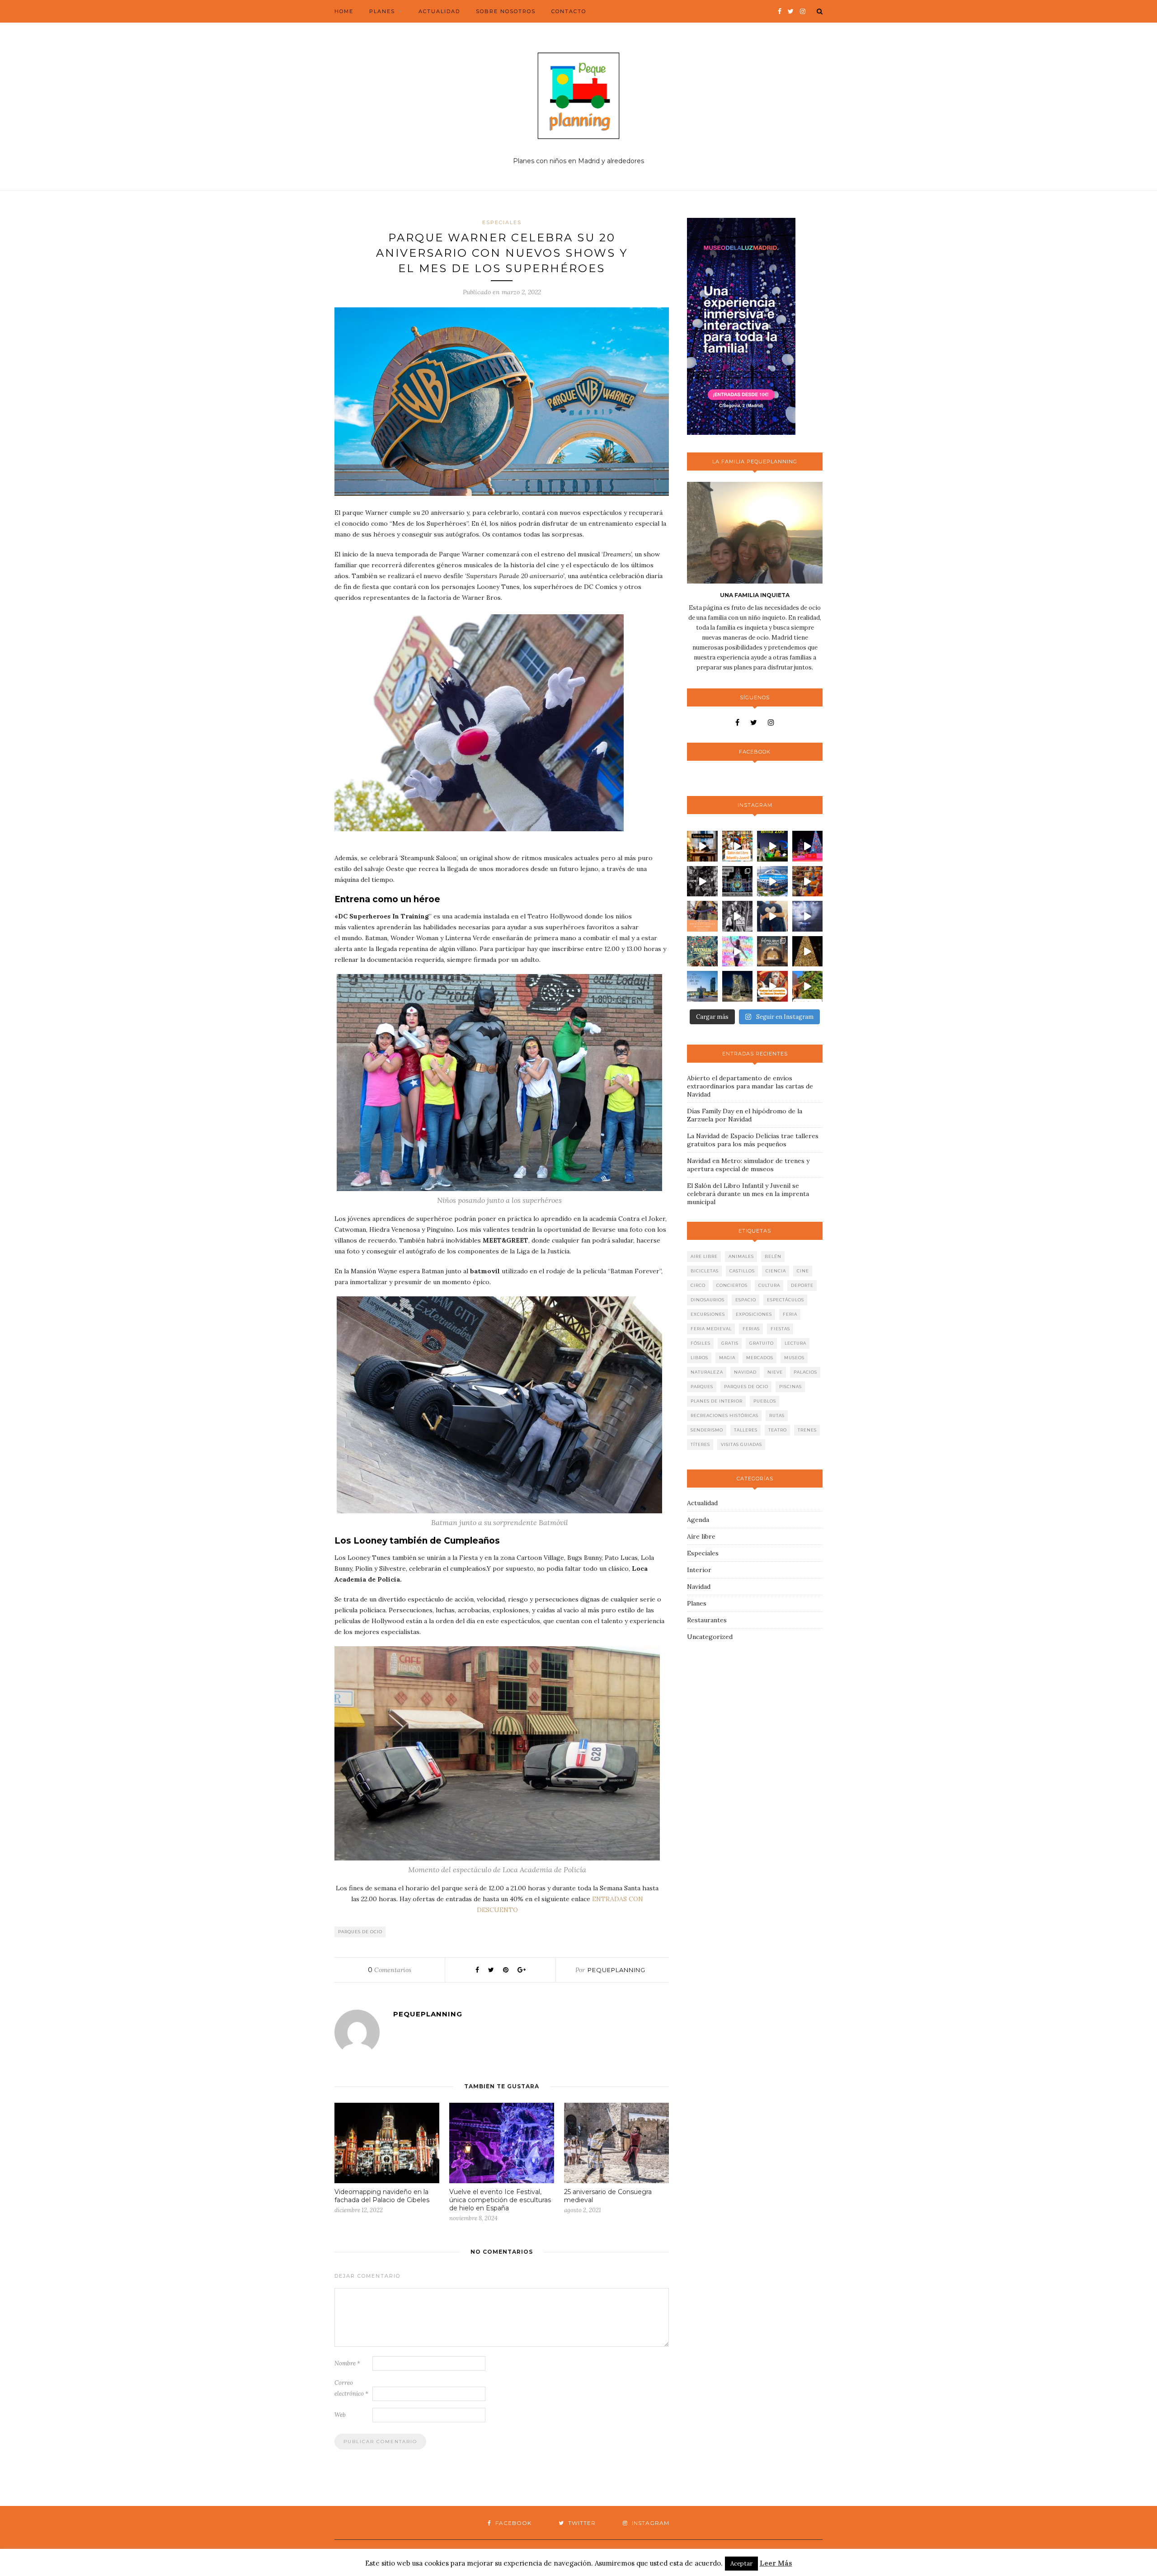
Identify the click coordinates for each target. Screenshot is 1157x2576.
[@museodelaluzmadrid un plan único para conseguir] (738, 951)
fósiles (701, 1343)
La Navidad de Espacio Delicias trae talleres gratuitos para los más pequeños (753, 1140)
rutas (777, 1415)
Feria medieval (711, 1329)
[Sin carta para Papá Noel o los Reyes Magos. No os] (702, 846)
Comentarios (390, 1970)
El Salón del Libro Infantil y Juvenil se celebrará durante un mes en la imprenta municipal (748, 1194)
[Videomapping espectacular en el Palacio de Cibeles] (738, 881)
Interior (699, 1570)
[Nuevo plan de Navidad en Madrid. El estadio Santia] (772, 881)
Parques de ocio (360, 1932)
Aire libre (701, 1536)
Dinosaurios (708, 1300)
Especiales (502, 222)
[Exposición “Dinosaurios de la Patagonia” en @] (808, 986)
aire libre (704, 1256)
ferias (751, 1329)
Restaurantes (707, 1620)
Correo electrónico (351, 2388)
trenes (807, 1430)
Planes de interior (717, 1401)
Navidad (745, 1372)
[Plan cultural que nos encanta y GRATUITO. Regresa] (738, 846)
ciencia (776, 1271)
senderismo (707, 1430)
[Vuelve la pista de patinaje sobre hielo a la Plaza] (702, 986)
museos (794, 1358)
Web (340, 2415)
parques (702, 1387)
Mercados (760, 1358)
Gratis (730, 1343)
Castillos (742, 1271)
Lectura (795, 1343)
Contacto (569, 11)
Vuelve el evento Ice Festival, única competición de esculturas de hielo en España (500, 2200)
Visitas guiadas (741, 1444)
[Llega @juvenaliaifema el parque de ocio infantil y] (702, 951)
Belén (773, 1256)
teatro (778, 1430)
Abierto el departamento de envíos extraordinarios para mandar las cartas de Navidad (750, 1086)
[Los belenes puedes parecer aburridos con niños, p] (772, 951)
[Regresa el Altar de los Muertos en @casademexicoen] (808, 881)
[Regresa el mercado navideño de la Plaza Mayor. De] (702, 881)
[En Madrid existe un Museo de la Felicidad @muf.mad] (772, 916)
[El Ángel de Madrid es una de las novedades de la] (738, 986)
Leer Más (776, 2563)
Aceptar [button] (741, 2564)
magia (727, 1358)
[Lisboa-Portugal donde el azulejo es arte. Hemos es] (808, 916)
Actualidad (439, 11)
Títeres (700, 1444)
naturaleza (707, 1372)
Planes (382, 11)
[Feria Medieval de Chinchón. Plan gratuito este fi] (738, 916)
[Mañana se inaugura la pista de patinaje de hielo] (808, 846)
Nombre (347, 2363)
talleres (746, 1430)
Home (344, 11)
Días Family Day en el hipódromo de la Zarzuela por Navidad (745, 1115)
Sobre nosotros (506, 11)
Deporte (802, 1285)
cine (803, 1271)
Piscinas (790, 1387)
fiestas (780, 1329)
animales (741, 1256)
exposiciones (754, 1314)
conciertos (732, 1285)
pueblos (765, 1401)
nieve (775, 1372)
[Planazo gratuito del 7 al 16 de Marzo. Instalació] (702, 916)
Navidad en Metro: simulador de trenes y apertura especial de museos (748, 1165)
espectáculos (785, 1300)
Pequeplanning (616, 1970)
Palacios (805, 1372)
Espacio (746, 1300)
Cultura (769, 1285)
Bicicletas (705, 1271)
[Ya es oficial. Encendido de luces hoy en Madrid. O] (808, 951)
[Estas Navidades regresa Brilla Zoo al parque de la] (772, 846)
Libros (699, 1358)
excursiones (708, 1314)
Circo (698, 1285)
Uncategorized (710, 1637)
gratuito (762, 1343)
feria (790, 1314)
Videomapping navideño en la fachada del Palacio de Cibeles (382, 2196)
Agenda (698, 1520)
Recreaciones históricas (724, 1415)
